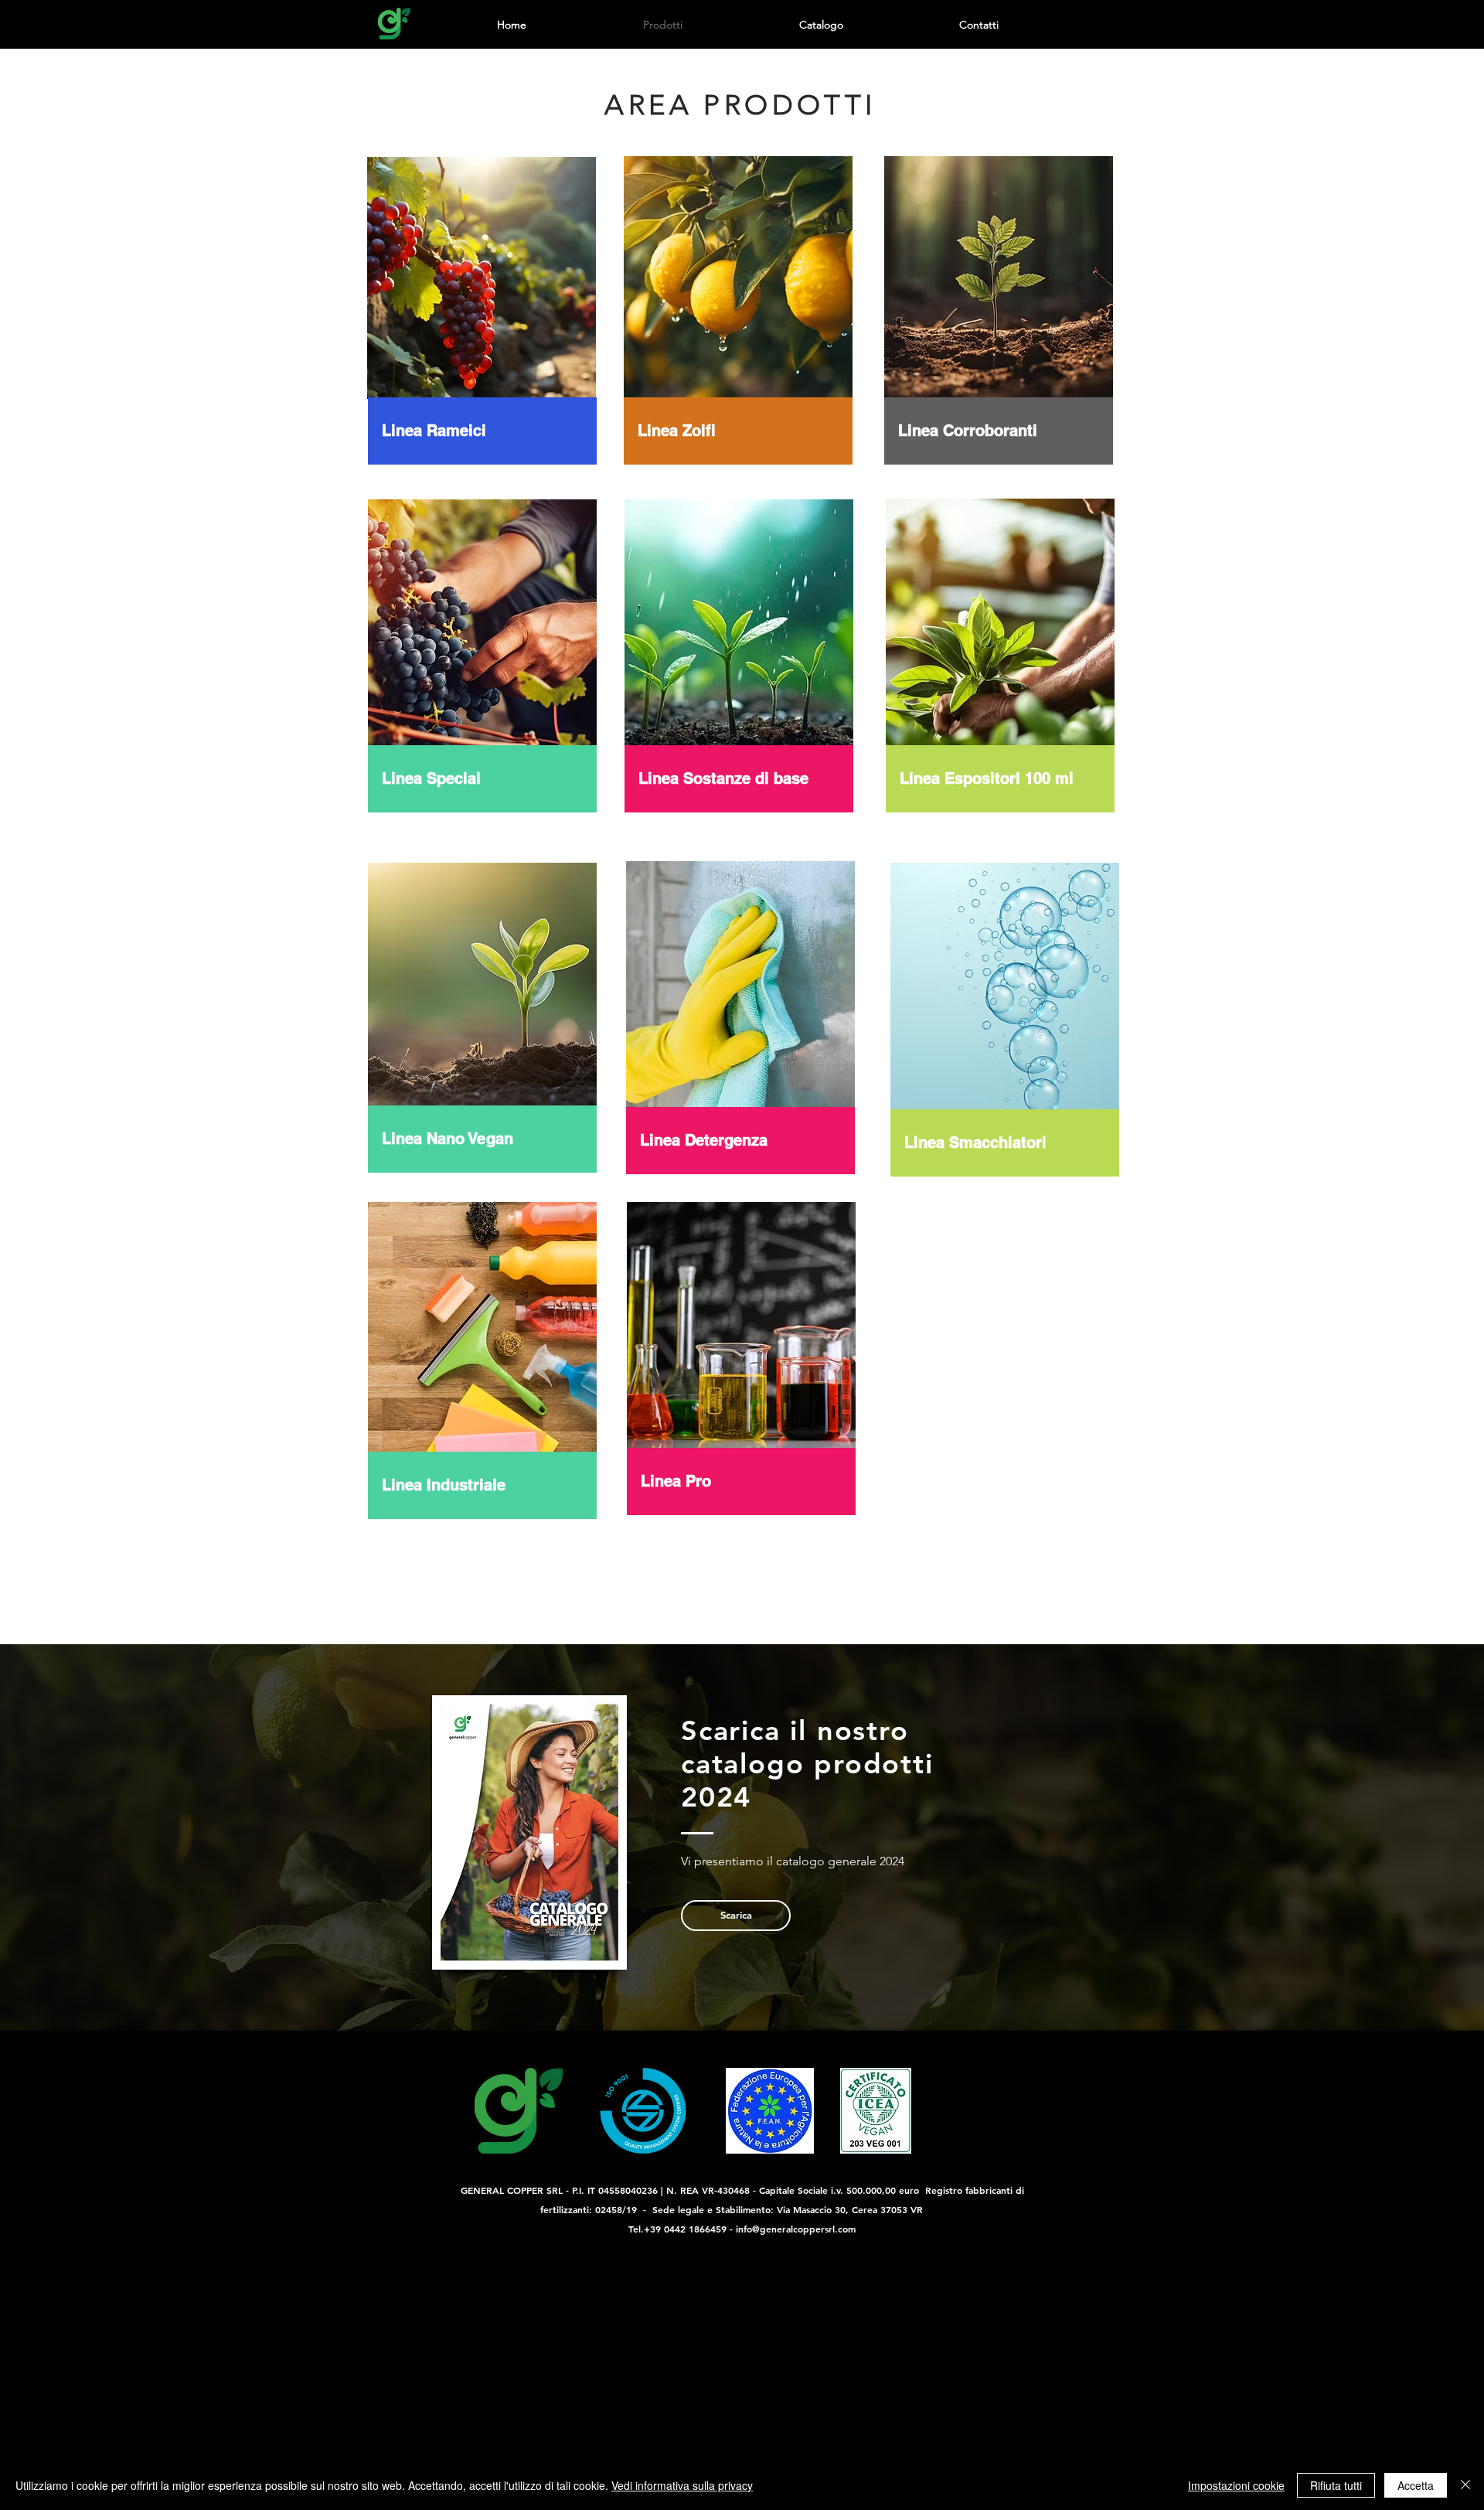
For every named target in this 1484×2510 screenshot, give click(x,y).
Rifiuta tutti (1336, 2485)
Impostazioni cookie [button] (1236, 2485)
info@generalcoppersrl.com (796, 2229)
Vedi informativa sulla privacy (682, 2485)
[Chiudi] (1465, 2485)
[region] (484, 309)
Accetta (1416, 2485)
